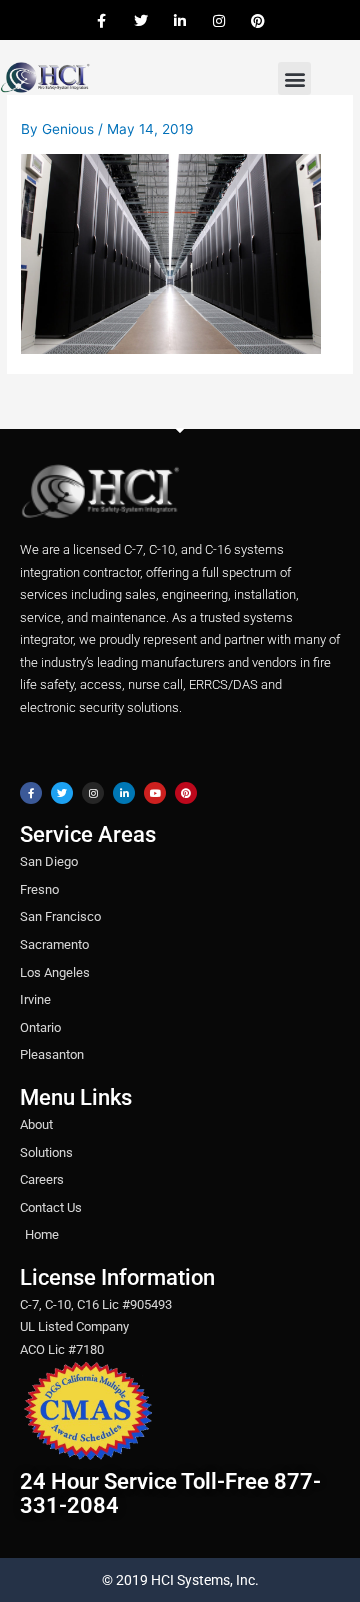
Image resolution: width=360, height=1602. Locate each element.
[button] (294, 78)
